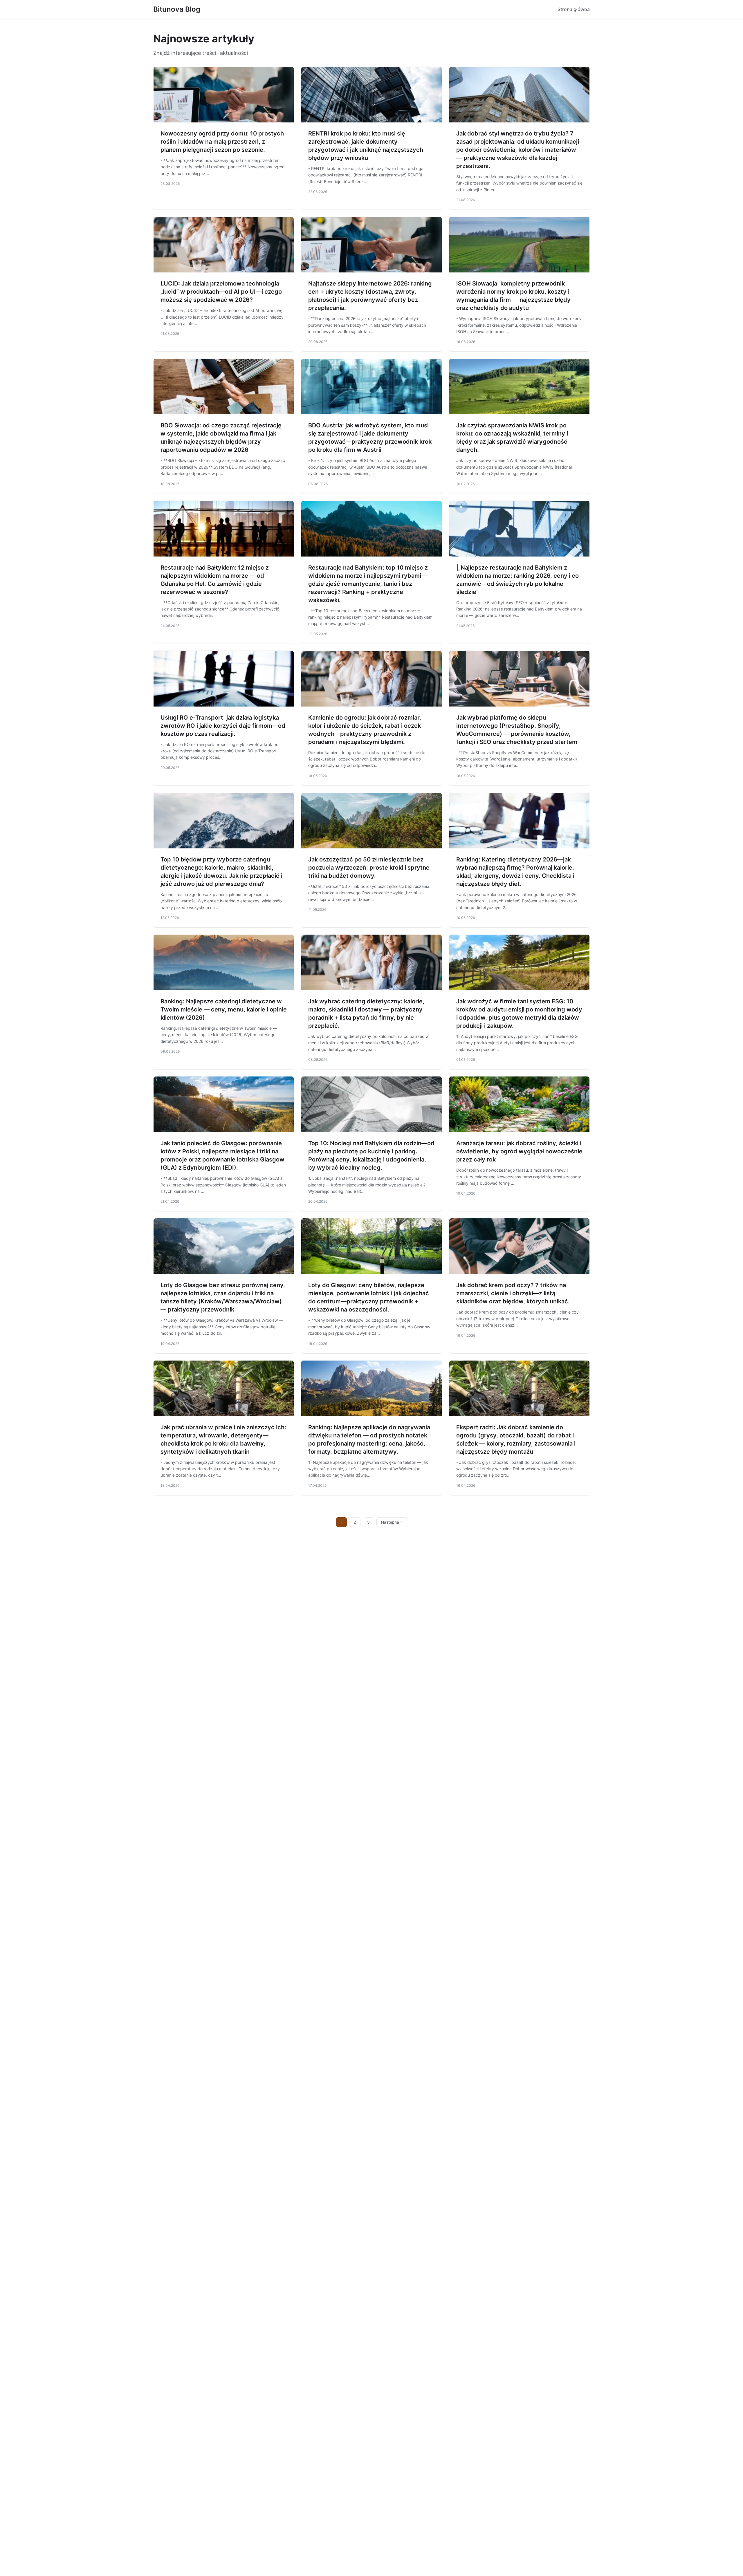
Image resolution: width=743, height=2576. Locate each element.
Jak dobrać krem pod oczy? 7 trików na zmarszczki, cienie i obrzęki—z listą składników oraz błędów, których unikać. (513, 1293)
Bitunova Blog (177, 9)
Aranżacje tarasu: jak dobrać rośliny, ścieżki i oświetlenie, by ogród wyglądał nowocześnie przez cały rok (519, 1151)
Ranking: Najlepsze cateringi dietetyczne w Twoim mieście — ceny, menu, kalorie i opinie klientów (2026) (224, 1009)
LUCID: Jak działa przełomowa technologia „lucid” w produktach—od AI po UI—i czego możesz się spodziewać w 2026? (221, 292)
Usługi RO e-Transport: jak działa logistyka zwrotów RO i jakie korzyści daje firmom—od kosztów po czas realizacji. (223, 726)
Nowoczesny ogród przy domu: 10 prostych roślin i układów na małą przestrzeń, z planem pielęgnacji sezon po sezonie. (222, 142)
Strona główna (574, 9)
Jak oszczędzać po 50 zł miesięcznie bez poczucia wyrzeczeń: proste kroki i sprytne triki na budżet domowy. (369, 868)
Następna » (392, 1522)
